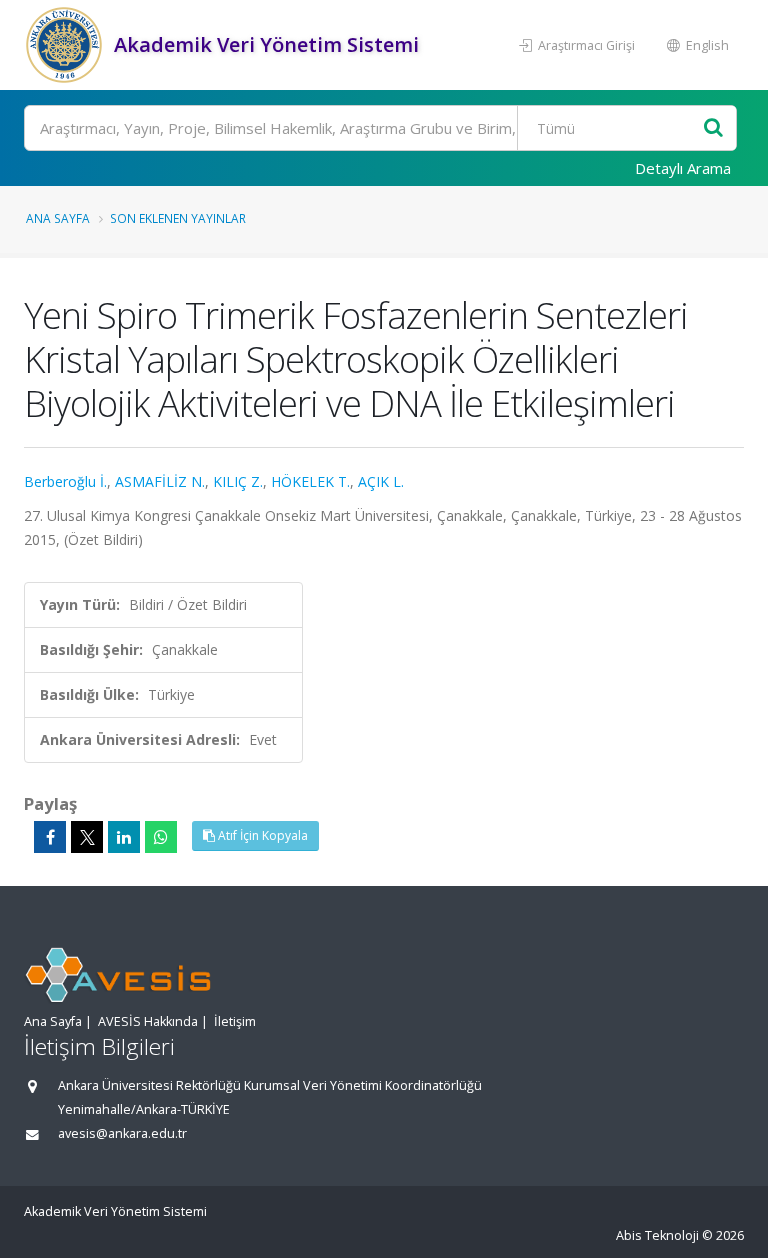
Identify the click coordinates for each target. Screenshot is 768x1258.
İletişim (235, 1021)
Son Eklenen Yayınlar (178, 218)
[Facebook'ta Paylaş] (50, 837)
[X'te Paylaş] (87, 837)
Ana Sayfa (58, 218)
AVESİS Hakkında (148, 1021)
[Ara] (713, 128)
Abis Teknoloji (657, 1235)
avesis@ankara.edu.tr (122, 1133)
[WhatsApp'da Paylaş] (161, 837)
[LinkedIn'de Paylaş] (124, 837)
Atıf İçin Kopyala (261, 835)
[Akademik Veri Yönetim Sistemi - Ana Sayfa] (66, 45)
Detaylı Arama (683, 168)
